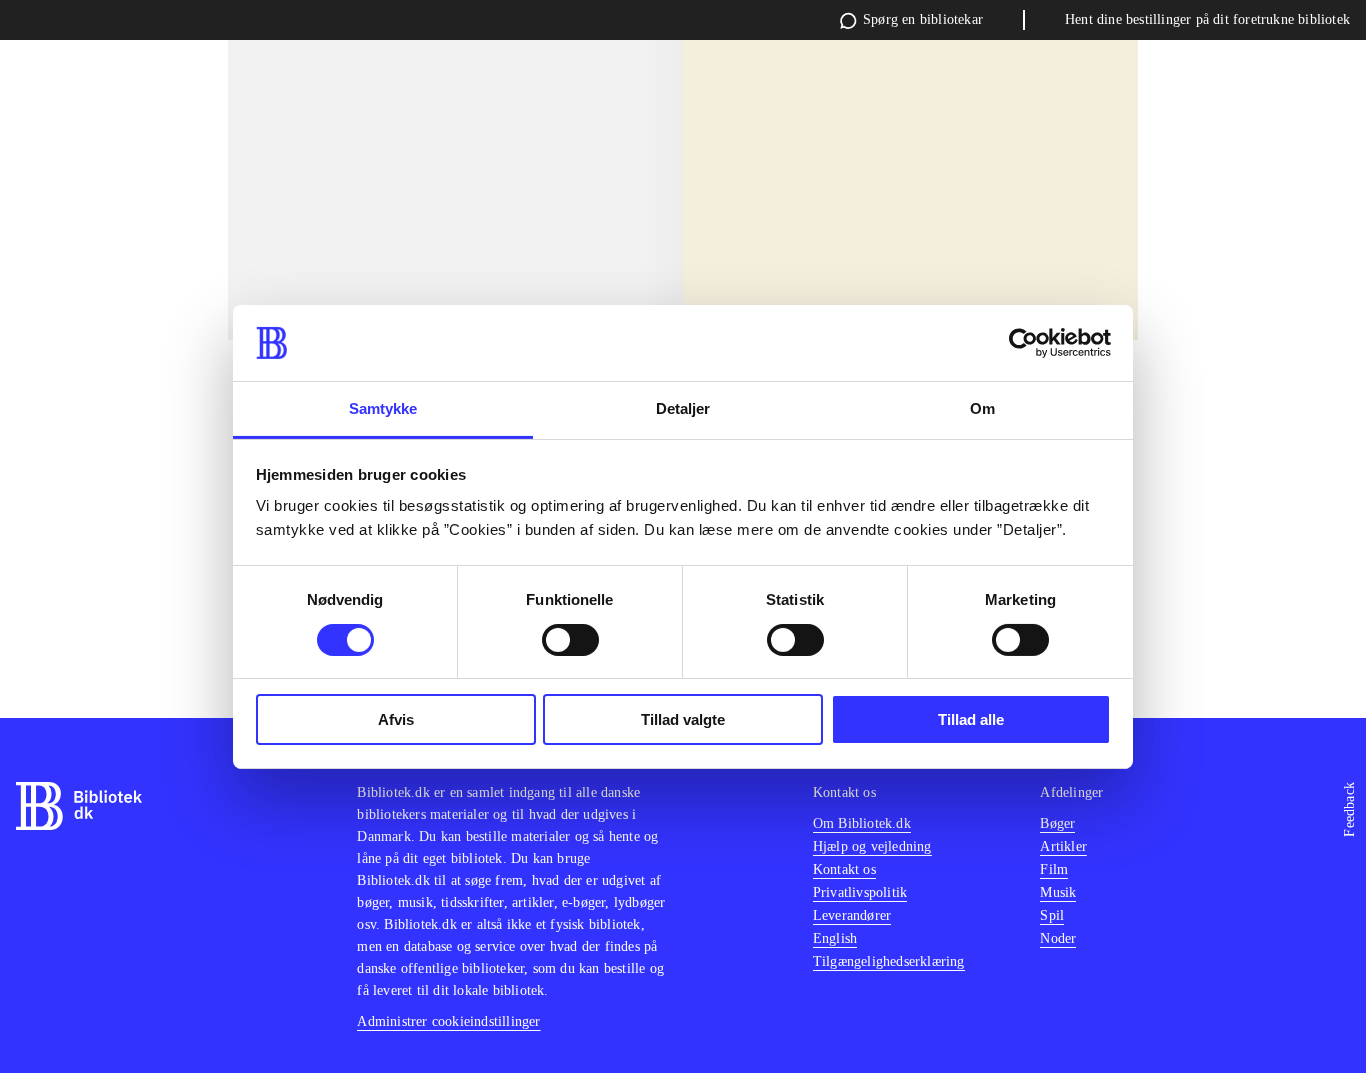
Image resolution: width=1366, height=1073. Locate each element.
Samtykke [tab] (383, 408)
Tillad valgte (683, 719)
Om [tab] (982, 408)
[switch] (570, 640)
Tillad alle (971, 719)
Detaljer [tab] (683, 408)
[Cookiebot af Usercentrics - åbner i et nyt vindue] (1023, 343)
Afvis (396, 719)
